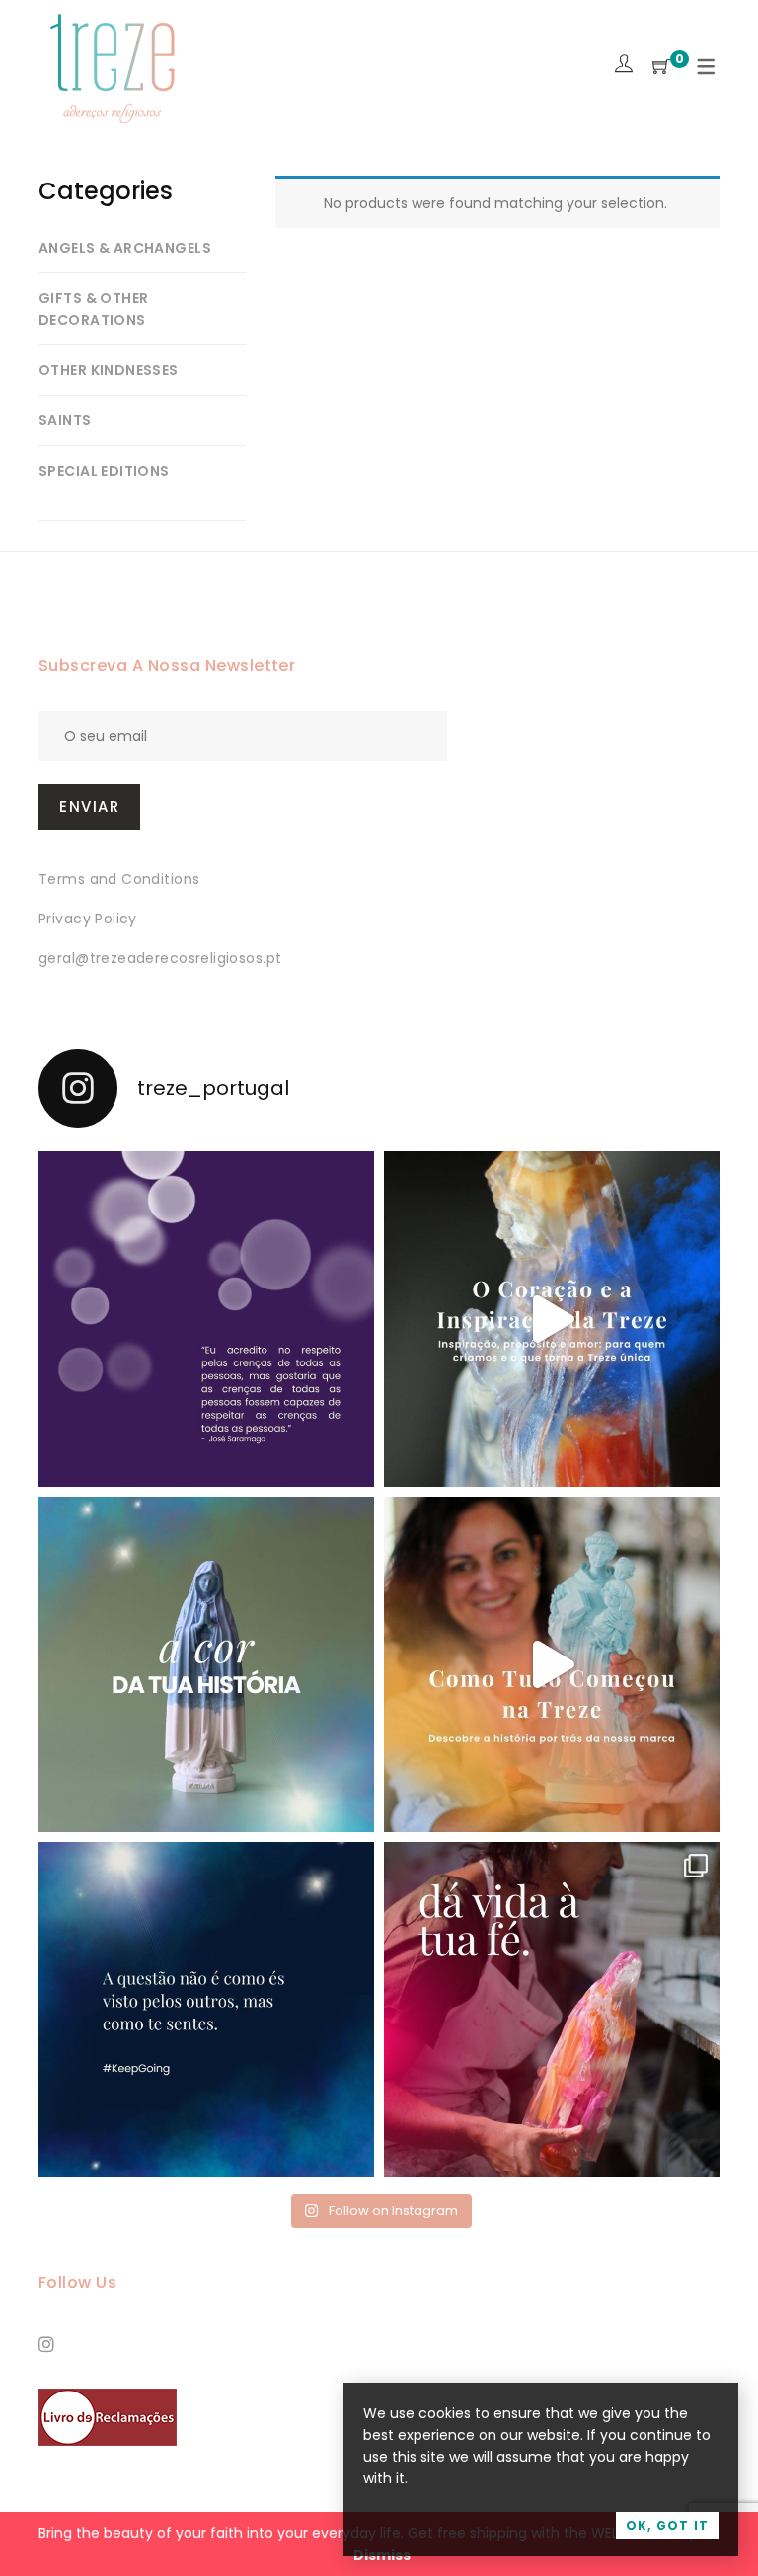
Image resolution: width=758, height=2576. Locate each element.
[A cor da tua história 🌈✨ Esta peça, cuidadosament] (206, 1664)
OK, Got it (667, 2525)
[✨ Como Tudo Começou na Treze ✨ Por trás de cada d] (552, 1664)
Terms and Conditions (119, 879)
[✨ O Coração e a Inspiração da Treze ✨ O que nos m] (552, 1319)
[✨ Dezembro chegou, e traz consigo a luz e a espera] (206, 1319)
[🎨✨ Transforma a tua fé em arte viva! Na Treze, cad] (552, 2010)
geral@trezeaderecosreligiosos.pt (160, 958)
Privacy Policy (88, 919)
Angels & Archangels (125, 248)
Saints (65, 420)
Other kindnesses (109, 370)
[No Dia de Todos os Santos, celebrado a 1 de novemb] (206, 2010)
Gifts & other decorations (93, 309)
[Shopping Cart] (661, 68)
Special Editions (104, 471)
